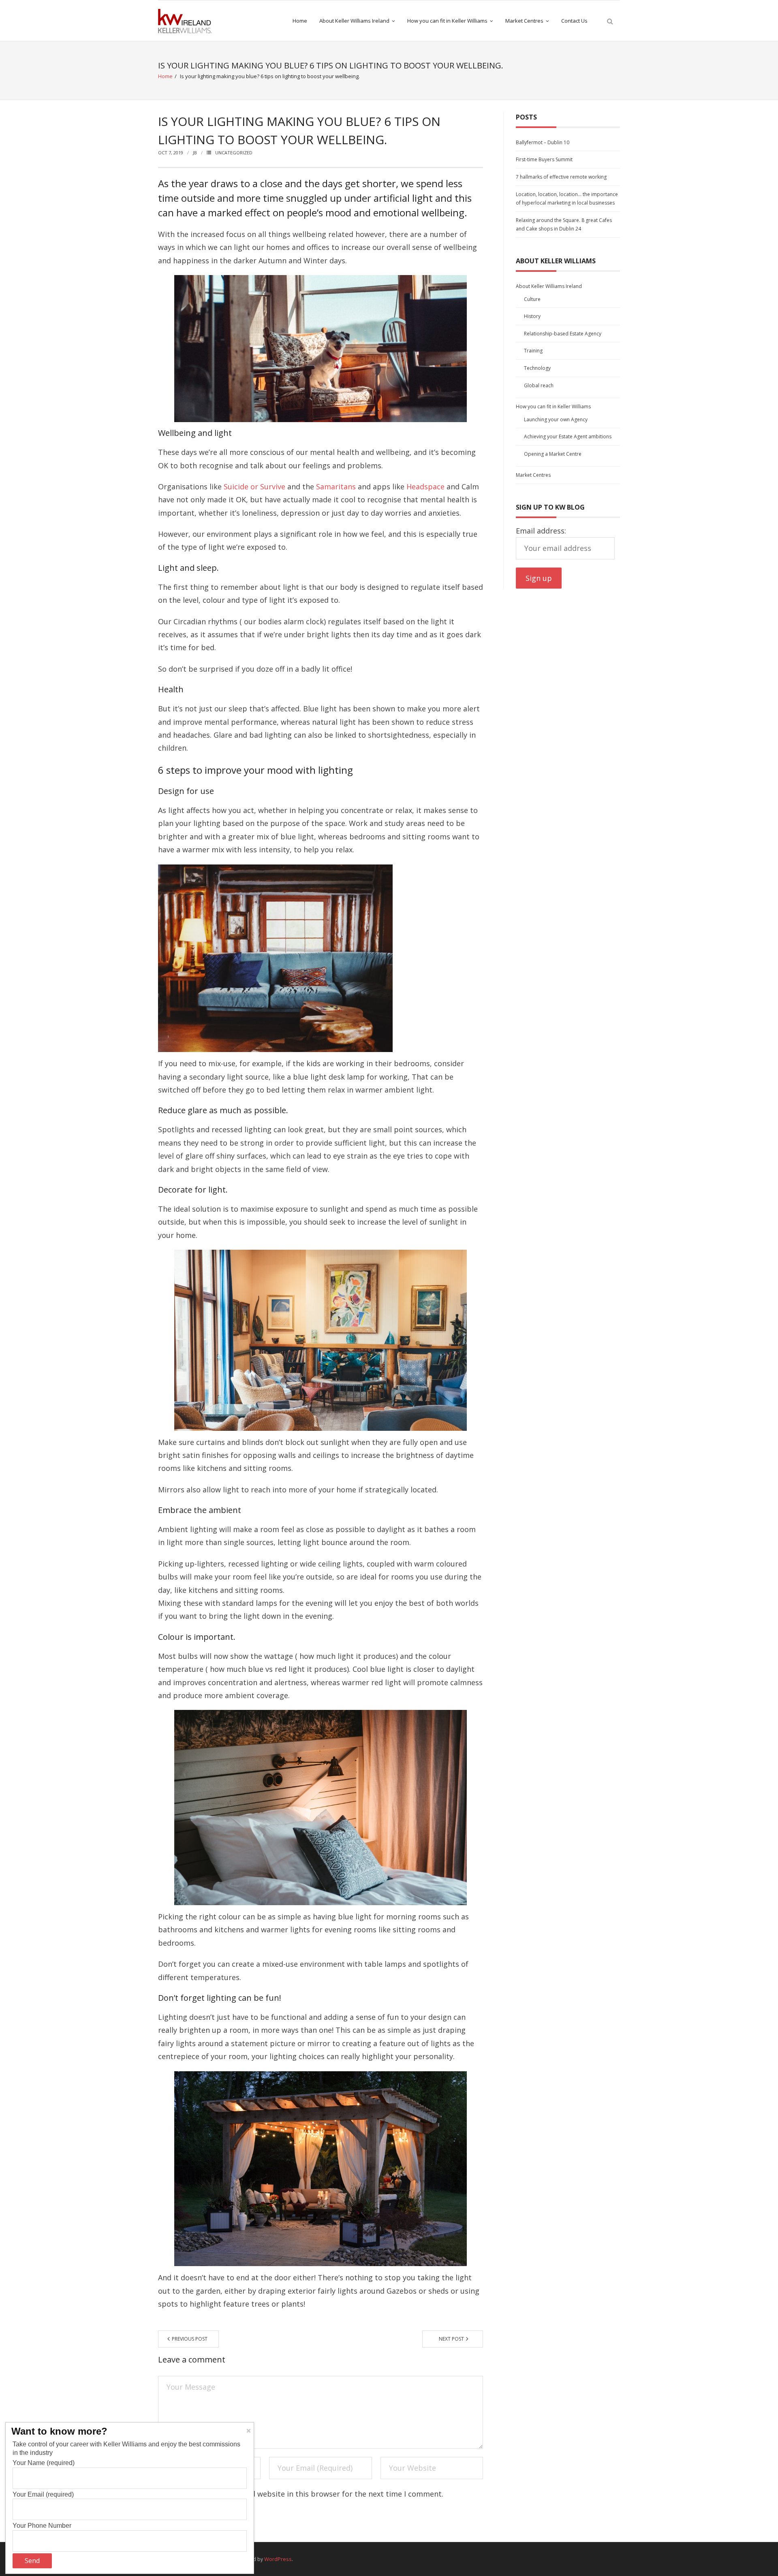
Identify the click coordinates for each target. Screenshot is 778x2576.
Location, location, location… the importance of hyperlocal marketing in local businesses (567, 199)
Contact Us (574, 21)
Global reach (539, 385)
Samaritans (336, 487)
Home (300, 21)
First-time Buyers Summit (544, 159)
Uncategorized (234, 153)
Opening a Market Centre (553, 454)
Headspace (426, 487)
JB (195, 153)
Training (533, 351)
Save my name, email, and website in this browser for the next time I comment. (304, 2494)
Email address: (541, 531)
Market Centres (524, 21)
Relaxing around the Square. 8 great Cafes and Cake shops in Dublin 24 (564, 225)
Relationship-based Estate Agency (563, 334)
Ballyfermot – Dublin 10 (543, 142)
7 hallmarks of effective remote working (561, 177)
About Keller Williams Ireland (354, 21)
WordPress (278, 2559)
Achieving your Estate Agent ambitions (568, 436)
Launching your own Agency (556, 419)
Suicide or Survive (255, 487)
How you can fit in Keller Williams (447, 21)
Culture (532, 299)
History (532, 316)
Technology (537, 368)
